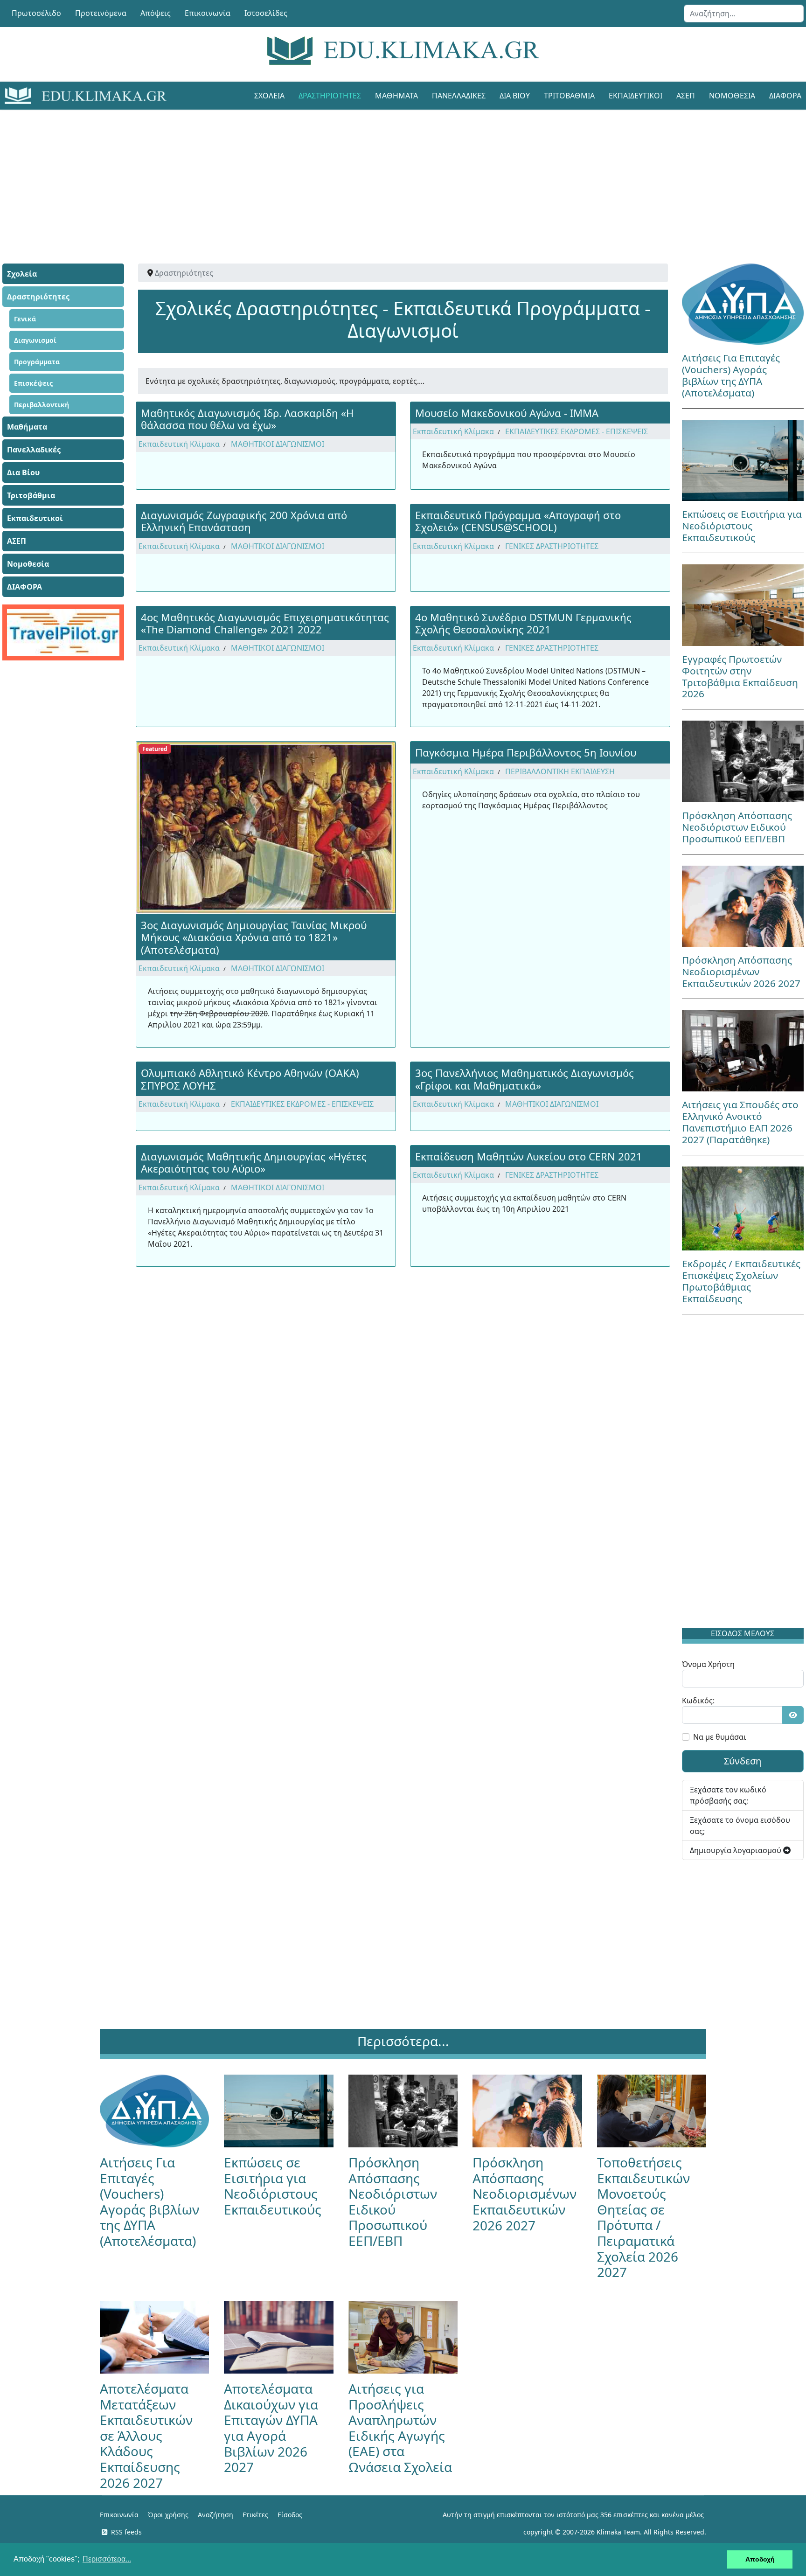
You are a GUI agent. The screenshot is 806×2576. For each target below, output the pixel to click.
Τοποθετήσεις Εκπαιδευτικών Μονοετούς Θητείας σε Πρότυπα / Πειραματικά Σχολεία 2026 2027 (643, 2217)
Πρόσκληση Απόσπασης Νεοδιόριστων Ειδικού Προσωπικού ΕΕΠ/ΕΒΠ (737, 827)
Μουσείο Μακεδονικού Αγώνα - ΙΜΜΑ (507, 413)
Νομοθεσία (732, 96)
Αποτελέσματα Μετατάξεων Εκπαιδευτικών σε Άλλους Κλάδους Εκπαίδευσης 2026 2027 (146, 2436)
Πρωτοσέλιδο (36, 13)
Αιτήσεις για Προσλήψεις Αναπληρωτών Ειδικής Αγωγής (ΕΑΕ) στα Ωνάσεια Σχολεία (400, 2428)
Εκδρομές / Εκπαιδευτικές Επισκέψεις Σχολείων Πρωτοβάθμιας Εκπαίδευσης (741, 1281)
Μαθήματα (396, 96)
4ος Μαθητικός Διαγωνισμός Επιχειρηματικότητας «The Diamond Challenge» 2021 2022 (265, 623)
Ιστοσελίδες (266, 13)
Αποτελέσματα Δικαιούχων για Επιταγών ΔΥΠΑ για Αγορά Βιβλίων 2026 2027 (271, 2428)
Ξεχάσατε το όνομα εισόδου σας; (740, 1826)
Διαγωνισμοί (35, 340)
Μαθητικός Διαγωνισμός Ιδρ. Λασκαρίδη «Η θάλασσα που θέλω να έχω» (247, 419)
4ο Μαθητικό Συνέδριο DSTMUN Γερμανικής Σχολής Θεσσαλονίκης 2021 (523, 623)
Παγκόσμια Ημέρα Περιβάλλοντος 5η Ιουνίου (526, 752)
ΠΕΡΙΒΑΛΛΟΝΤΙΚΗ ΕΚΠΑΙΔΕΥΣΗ (560, 771)
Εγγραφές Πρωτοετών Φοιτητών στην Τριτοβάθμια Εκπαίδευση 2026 (740, 677)
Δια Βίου (515, 96)
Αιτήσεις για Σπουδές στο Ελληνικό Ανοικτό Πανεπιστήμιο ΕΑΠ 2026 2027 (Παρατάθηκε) (740, 1122)
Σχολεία (269, 96)
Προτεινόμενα (101, 13)
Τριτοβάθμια (569, 96)
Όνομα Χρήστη (708, 1664)
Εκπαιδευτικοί (636, 96)
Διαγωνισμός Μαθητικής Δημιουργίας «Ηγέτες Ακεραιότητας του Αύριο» (254, 1162)
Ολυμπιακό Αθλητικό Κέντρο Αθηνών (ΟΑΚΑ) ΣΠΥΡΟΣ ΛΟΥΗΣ (250, 1079)
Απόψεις (156, 13)
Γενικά (25, 319)
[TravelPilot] (63, 632)
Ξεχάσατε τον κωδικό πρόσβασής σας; (728, 1795)
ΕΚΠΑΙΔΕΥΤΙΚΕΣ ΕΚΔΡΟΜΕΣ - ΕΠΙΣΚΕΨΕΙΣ (577, 431)
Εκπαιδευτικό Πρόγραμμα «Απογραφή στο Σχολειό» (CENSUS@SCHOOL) (518, 521)
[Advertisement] (382, 175)
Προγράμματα (37, 362)
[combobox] (744, 14)
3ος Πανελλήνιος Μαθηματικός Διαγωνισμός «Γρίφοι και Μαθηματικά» (525, 1079)
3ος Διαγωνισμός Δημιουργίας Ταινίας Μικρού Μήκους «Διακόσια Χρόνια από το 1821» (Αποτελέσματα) (254, 937)
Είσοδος (290, 2515)
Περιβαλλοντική (42, 405)
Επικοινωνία (208, 13)
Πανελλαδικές (459, 96)
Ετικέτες (255, 2515)
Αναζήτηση (215, 2515)
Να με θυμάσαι (720, 1737)
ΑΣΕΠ (686, 96)
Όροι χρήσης (168, 2515)
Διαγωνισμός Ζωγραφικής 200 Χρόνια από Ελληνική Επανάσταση (244, 521)
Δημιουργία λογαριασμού (737, 1850)
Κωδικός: (698, 1701)
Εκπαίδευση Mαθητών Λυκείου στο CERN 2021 (529, 1156)
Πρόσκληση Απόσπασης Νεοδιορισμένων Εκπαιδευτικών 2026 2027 (741, 972)
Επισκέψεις (33, 383)
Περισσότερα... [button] (107, 2559)
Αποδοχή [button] (760, 2559)
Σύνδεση (743, 1761)
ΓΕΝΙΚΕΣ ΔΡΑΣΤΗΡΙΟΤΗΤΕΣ (552, 546)
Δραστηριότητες (330, 96)
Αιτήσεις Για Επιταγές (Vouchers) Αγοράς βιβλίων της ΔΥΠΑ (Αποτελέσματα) (731, 375)
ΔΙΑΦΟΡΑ (24, 587)
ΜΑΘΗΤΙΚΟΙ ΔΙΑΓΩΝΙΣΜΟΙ (278, 444)
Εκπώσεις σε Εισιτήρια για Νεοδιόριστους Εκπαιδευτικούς (742, 526)
